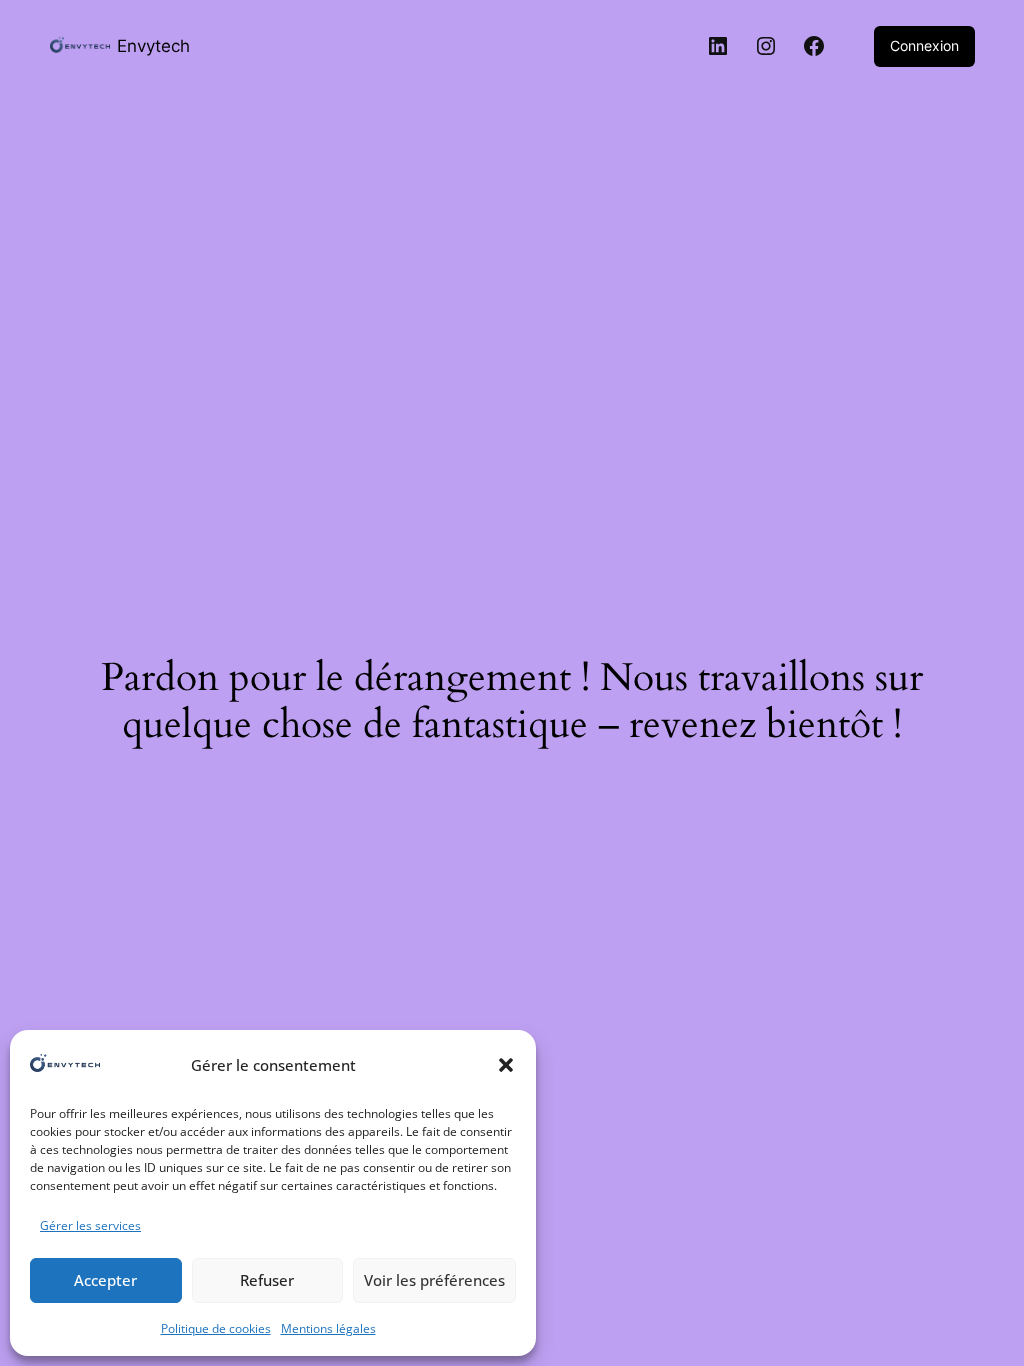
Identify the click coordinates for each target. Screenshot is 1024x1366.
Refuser (267, 1280)
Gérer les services (90, 1225)
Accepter (105, 1280)
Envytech (153, 45)
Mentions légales (328, 1328)
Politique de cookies (216, 1328)
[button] (506, 1065)
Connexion (924, 45)
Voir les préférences (434, 1280)
